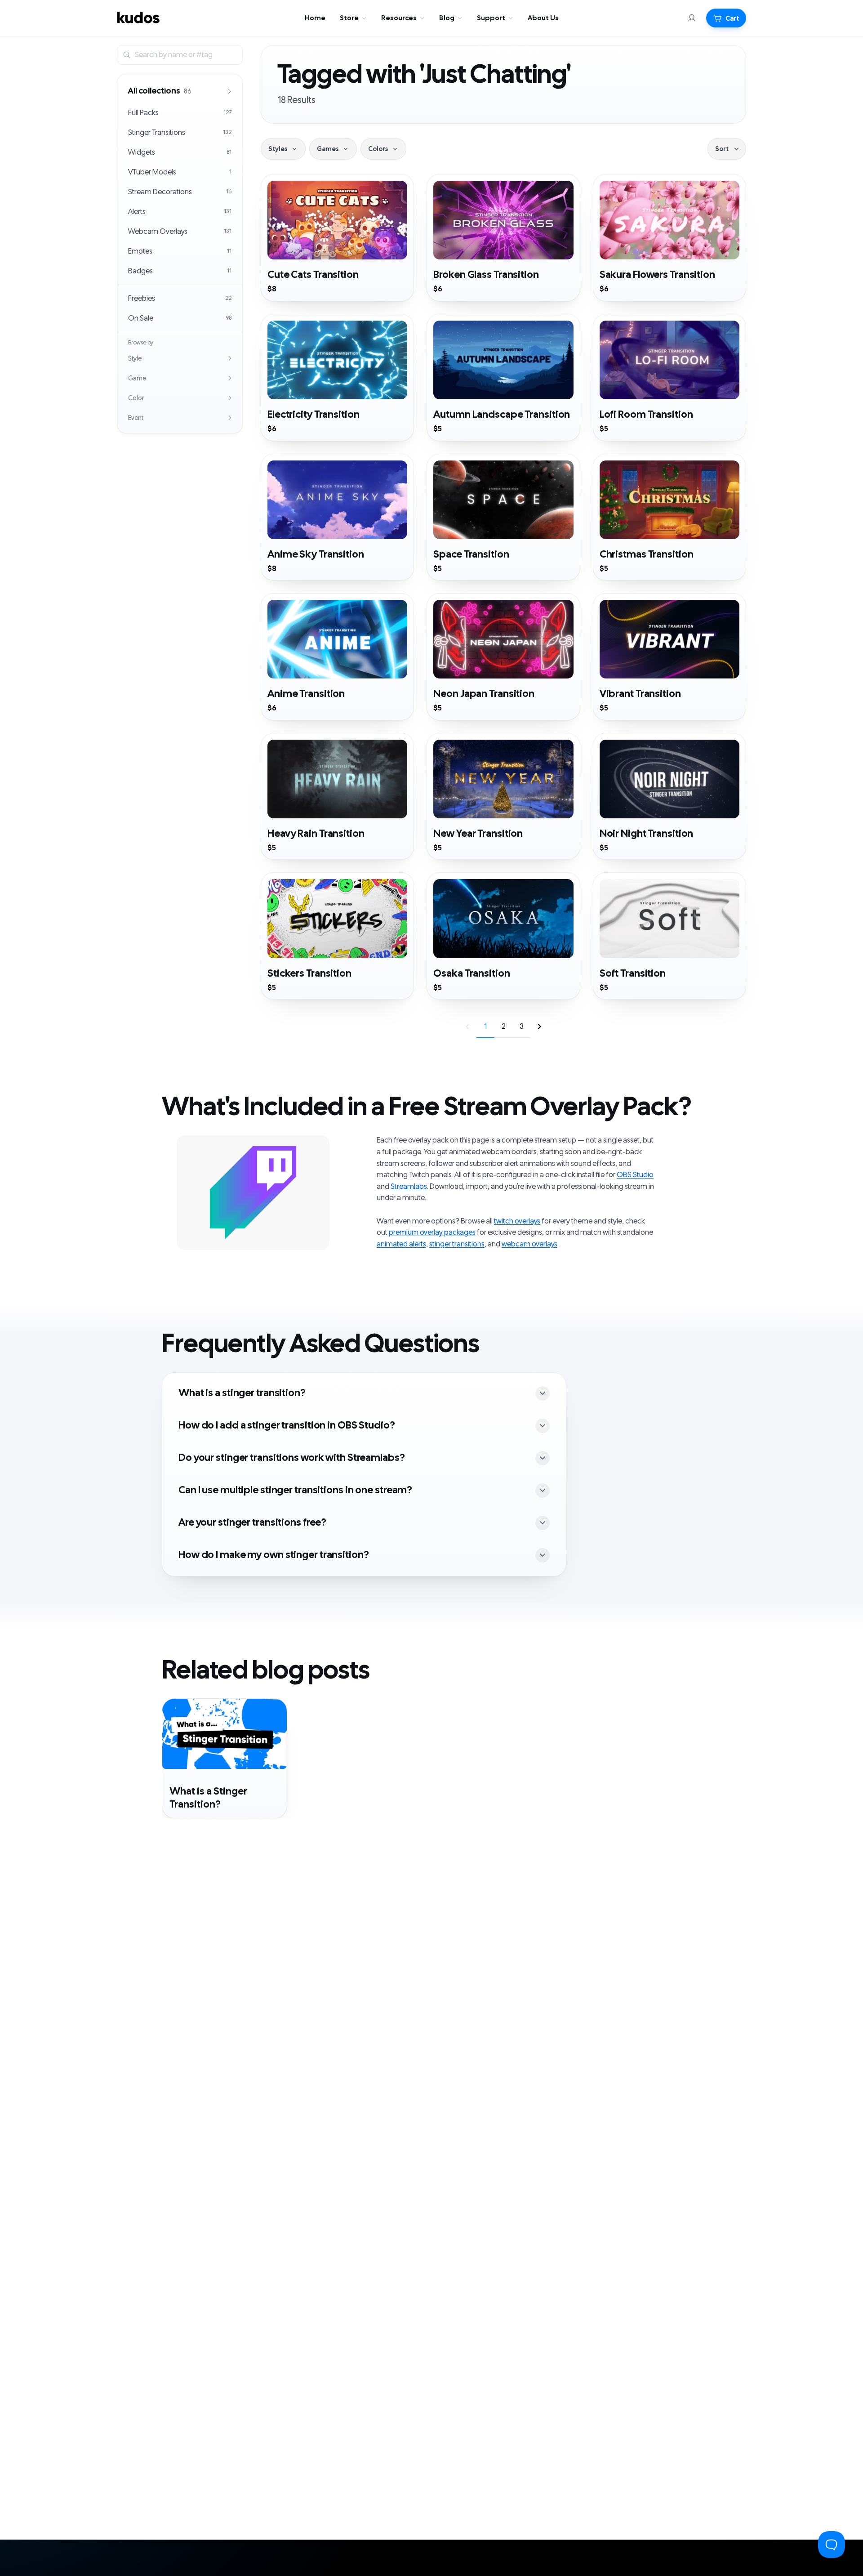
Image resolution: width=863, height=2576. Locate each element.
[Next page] (539, 1027)
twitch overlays (517, 1221)
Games (328, 149)
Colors (378, 149)
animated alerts (401, 1244)
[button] (726, 18)
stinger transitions (457, 1244)
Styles (278, 149)
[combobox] (187, 55)
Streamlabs (409, 1187)
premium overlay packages (432, 1232)
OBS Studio (635, 1175)
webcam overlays (529, 1244)
